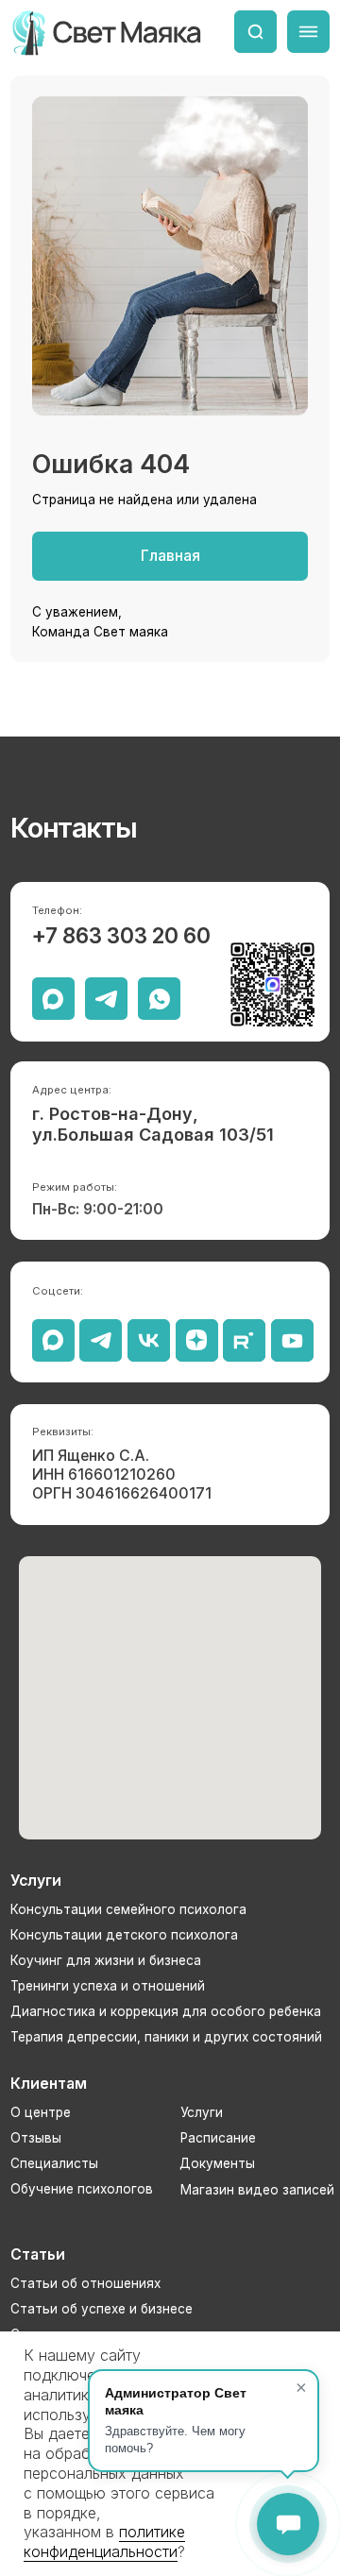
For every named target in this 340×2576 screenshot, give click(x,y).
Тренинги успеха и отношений (108, 1986)
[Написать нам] (288, 2524)
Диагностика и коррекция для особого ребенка (166, 2011)
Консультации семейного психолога (128, 1909)
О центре (41, 2112)
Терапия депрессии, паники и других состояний (166, 2037)
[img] (255, 32)
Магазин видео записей (257, 2190)
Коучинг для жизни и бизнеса (106, 1960)
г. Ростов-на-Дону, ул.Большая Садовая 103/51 (153, 1124)
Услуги (202, 2112)
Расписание (218, 2138)
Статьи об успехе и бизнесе (102, 2309)
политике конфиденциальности (104, 2542)
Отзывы (36, 2138)
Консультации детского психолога (124, 1935)
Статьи (38, 2254)
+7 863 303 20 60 (121, 935)
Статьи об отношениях (85, 2283)
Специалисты (54, 2163)
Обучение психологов (82, 2189)
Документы (217, 2163)
